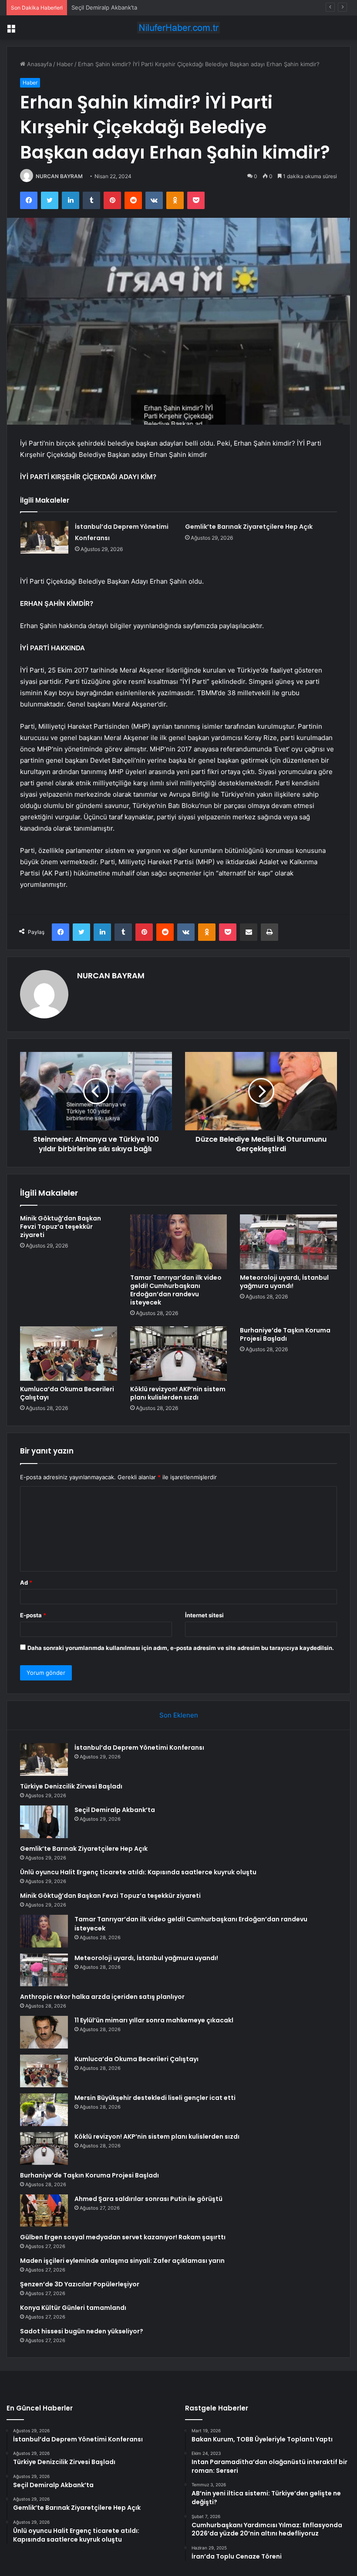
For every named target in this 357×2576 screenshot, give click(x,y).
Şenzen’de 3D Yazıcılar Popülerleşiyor (80, 2284)
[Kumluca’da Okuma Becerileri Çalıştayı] (69, 1354)
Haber (65, 64)
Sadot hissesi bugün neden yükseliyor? (82, 2331)
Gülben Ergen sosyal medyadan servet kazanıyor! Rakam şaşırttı (123, 2237)
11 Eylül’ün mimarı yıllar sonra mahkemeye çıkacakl (154, 2020)
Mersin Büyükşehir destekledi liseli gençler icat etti (155, 2098)
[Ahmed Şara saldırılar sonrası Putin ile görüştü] (44, 2211)
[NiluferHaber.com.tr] (178, 28)
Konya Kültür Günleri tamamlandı (73, 2308)
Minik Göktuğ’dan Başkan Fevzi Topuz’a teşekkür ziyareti (61, 1227)
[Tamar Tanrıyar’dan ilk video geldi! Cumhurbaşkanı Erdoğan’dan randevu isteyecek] (179, 1242)
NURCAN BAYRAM (59, 176)
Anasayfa (39, 64)
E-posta (33, 1615)
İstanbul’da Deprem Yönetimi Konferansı (139, 1748)
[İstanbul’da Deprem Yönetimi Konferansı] (44, 537)
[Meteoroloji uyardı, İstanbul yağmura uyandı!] (288, 1242)
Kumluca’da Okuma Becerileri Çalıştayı (67, 1393)
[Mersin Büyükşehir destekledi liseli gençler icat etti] (44, 2110)
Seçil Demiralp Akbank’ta (104, 7)
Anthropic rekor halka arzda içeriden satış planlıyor (102, 1997)
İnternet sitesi (204, 1615)
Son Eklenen (179, 1715)
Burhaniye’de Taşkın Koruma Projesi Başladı (285, 1334)
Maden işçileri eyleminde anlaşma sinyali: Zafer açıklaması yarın (122, 2261)
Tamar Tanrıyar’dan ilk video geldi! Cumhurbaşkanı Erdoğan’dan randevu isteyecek (176, 1290)
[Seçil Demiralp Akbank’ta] (44, 1822)
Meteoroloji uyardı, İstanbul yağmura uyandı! (284, 1282)
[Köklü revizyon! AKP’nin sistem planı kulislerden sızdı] (179, 1354)
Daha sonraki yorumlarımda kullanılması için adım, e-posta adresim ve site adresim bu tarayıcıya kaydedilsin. (181, 1648)
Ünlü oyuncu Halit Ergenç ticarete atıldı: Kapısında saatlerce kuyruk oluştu (138, 1872)
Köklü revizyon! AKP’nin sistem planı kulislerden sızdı (178, 1393)
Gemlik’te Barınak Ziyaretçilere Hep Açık (249, 527)
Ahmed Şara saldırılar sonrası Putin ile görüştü (148, 2199)
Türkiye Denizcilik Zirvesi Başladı (71, 1786)
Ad (26, 1582)
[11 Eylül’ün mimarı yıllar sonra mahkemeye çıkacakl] (44, 2032)
